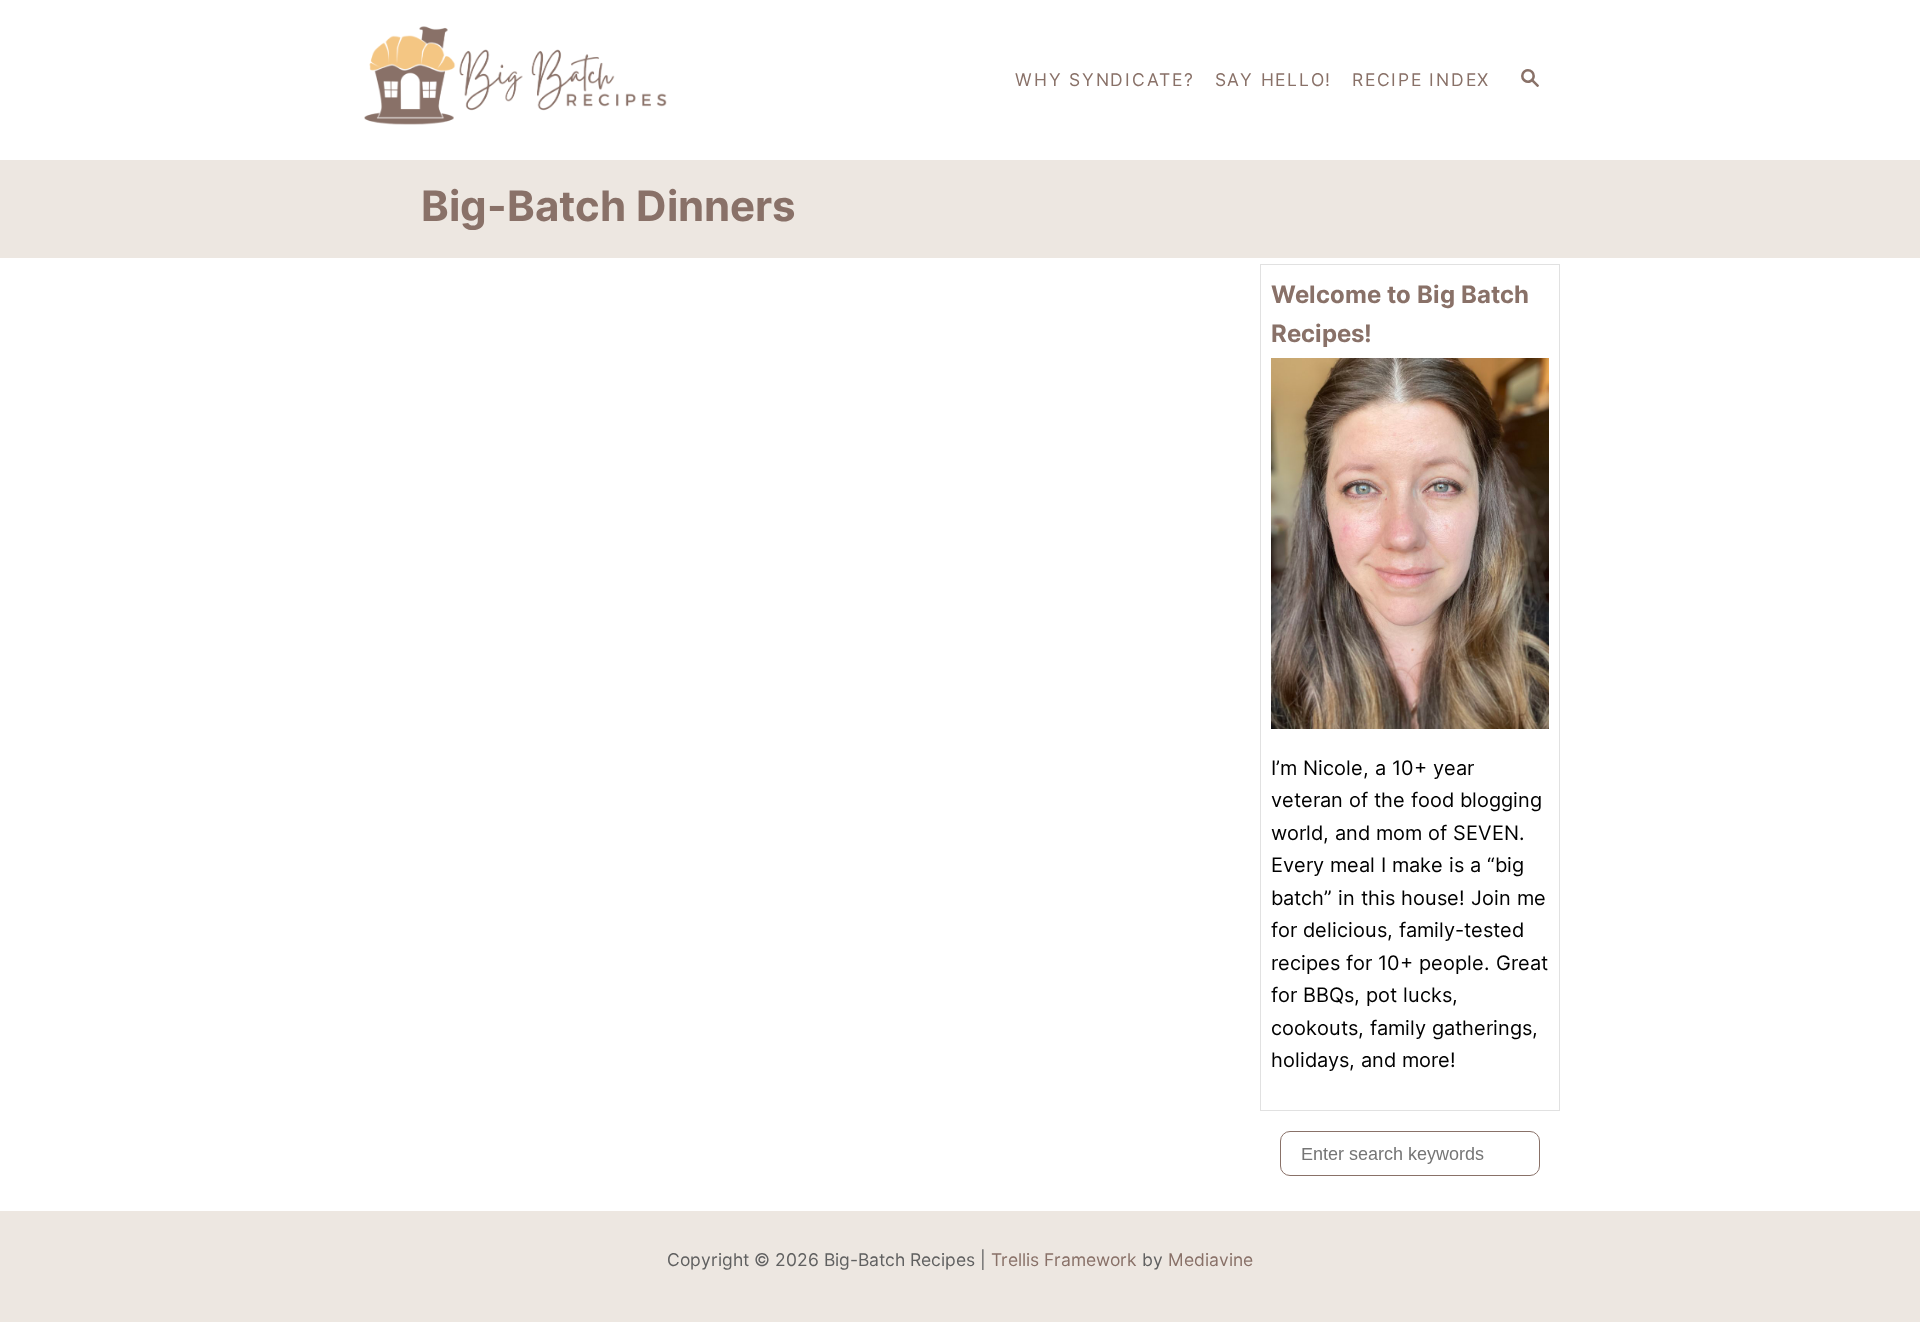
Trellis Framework (1064, 1259)
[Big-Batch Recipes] (540, 80)
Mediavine (1210, 1259)
